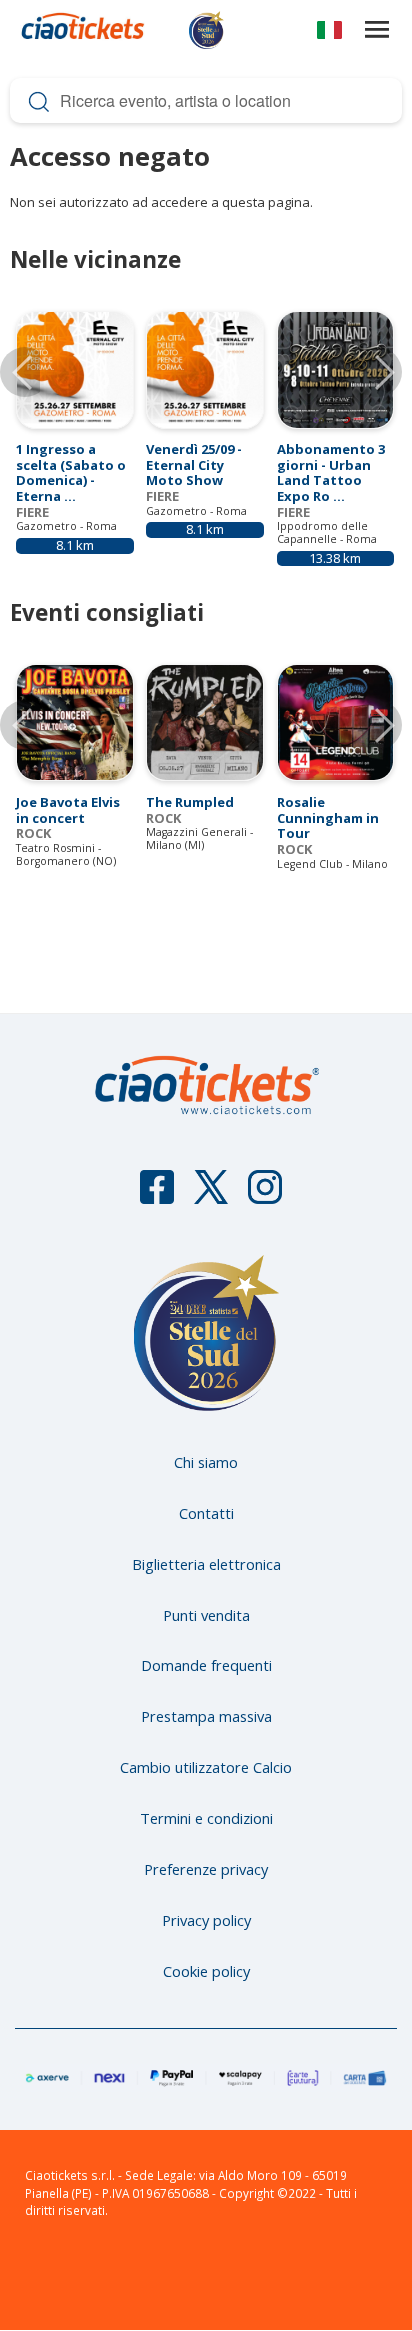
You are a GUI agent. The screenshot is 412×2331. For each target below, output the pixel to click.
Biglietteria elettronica (206, 1564)
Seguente (377, 372)
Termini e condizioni (206, 1818)
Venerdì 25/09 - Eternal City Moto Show (194, 464)
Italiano (329, 33)
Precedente (25, 372)
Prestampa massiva (206, 1716)
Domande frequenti (206, 1665)
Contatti (206, 1513)
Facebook (157, 1196)
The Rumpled (190, 802)
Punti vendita (206, 1615)
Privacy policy (206, 1920)
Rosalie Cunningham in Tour (328, 817)
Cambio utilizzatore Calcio (206, 1767)
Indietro (25, 725)
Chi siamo (206, 1462)
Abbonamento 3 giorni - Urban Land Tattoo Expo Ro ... (331, 472)
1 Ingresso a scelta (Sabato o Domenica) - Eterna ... (71, 472)
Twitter (211, 1196)
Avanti (377, 725)
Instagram (265, 1196)
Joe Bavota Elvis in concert (68, 810)
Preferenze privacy (206, 1869)
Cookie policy (206, 1971)
